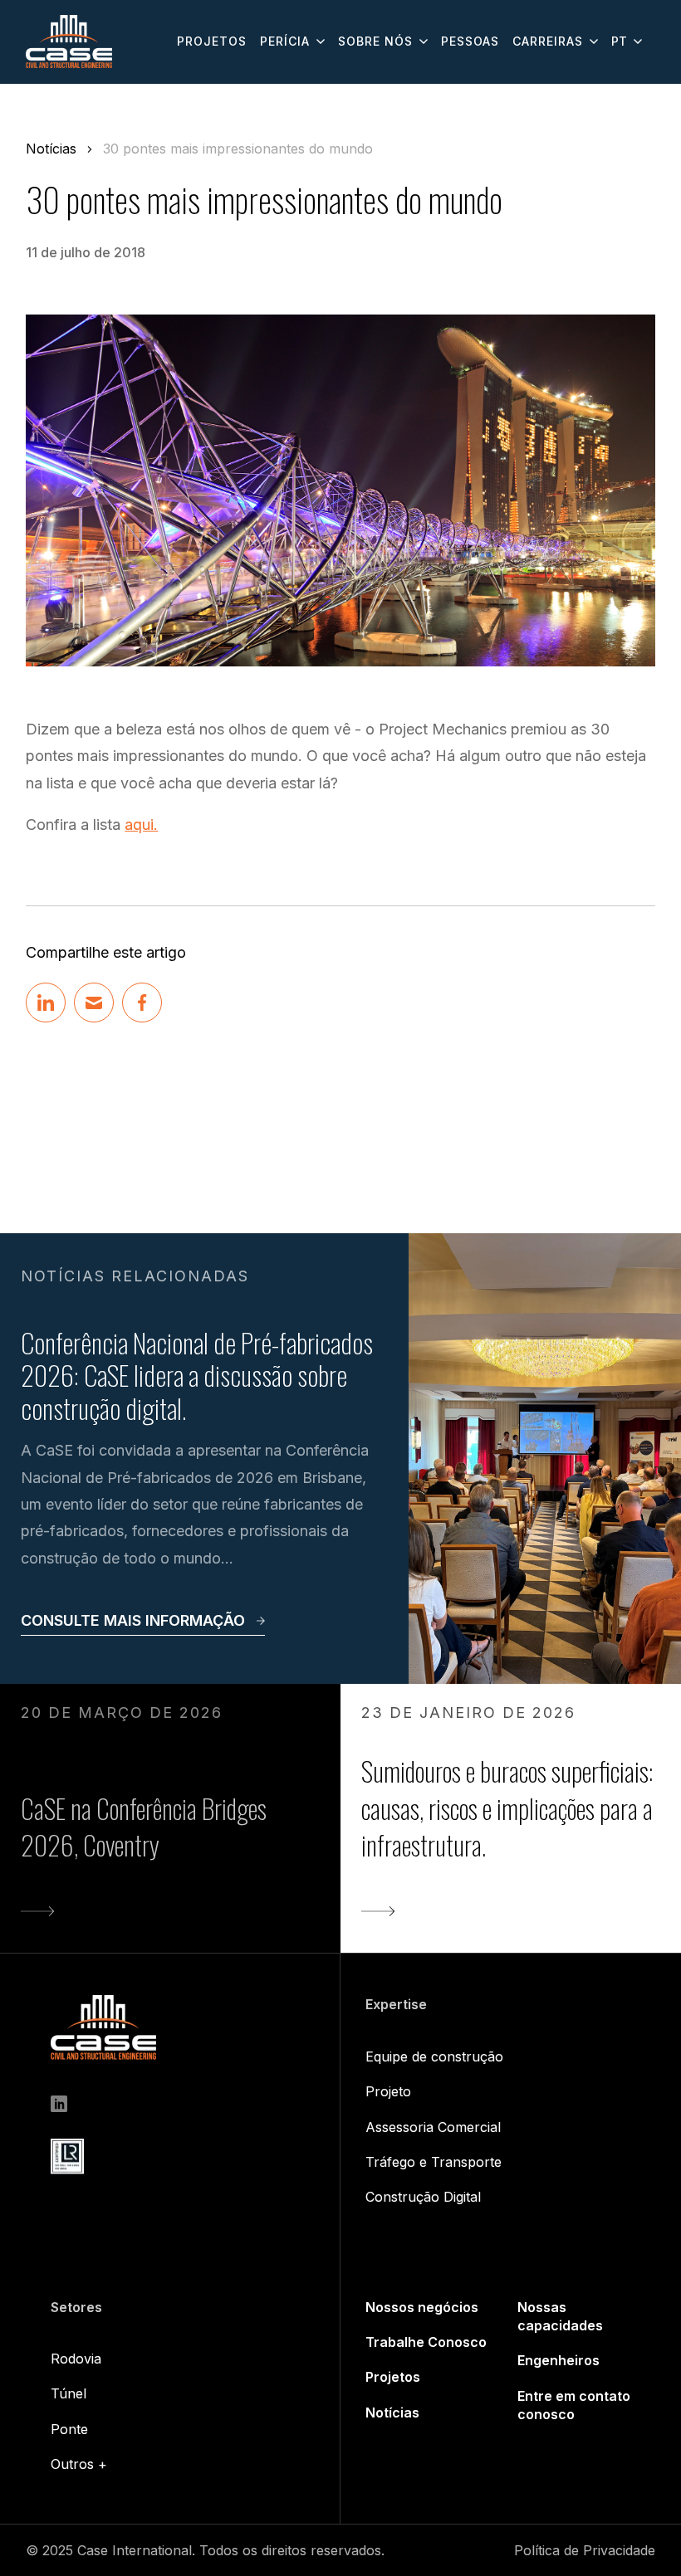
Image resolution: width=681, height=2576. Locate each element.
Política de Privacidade (585, 2550)
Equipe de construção (434, 2056)
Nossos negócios (422, 2307)
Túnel (69, 2393)
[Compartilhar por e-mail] (94, 1003)
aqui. (141, 825)
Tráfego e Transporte (434, 2162)
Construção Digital (423, 2197)
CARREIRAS (548, 41)
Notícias (51, 149)
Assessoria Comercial (433, 2127)
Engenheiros (559, 2360)
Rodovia (76, 2359)
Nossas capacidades (560, 2316)
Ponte (69, 2429)
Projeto (388, 2091)
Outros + (79, 2464)
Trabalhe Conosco (426, 2342)
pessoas (470, 41)
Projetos (393, 2377)
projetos (212, 41)
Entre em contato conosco (574, 2405)
